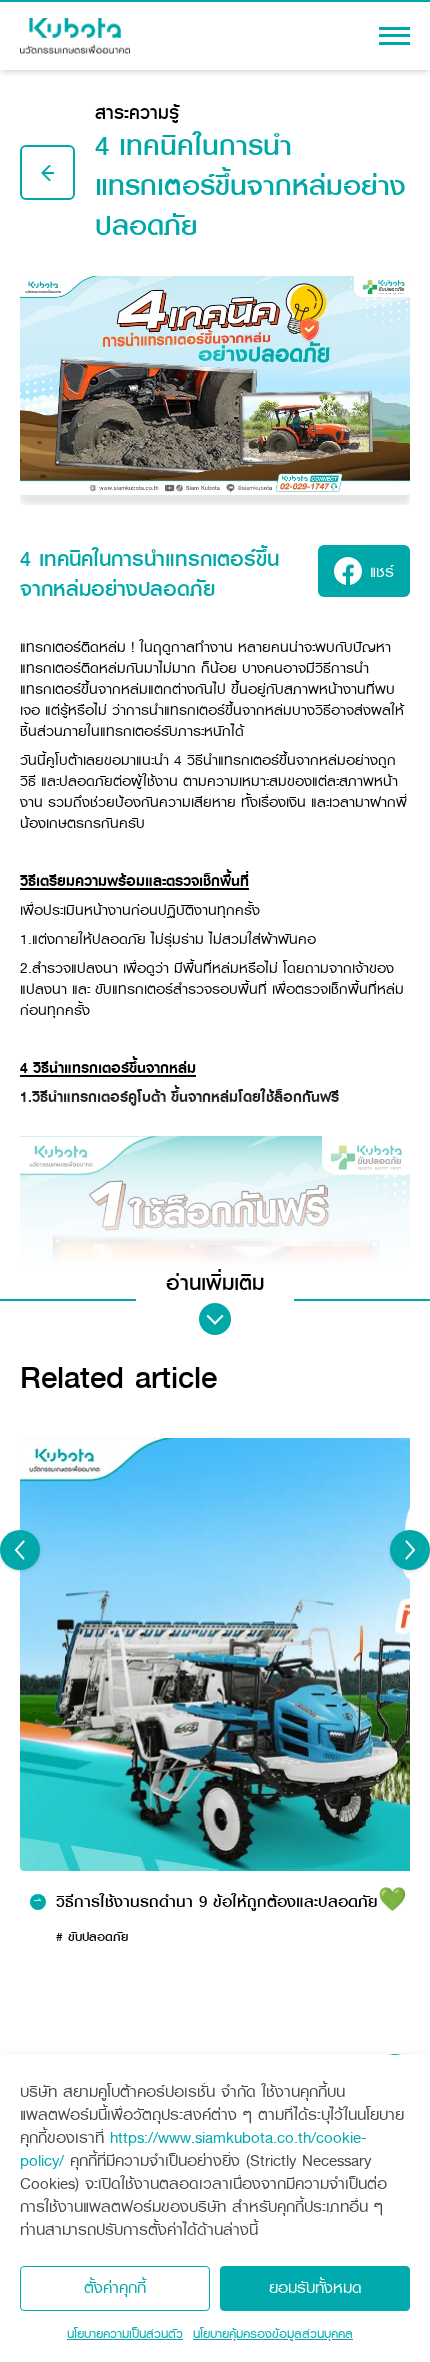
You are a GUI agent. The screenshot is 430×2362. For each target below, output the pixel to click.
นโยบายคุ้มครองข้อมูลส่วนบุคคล (273, 2334)
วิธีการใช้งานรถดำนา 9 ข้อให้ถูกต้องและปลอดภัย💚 (231, 1902)
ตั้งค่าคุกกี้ (115, 2287)
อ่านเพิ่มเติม (215, 1283)
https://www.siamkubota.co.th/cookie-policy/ (193, 2149)
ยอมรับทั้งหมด (315, 2287)
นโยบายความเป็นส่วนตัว (125, 2334)
